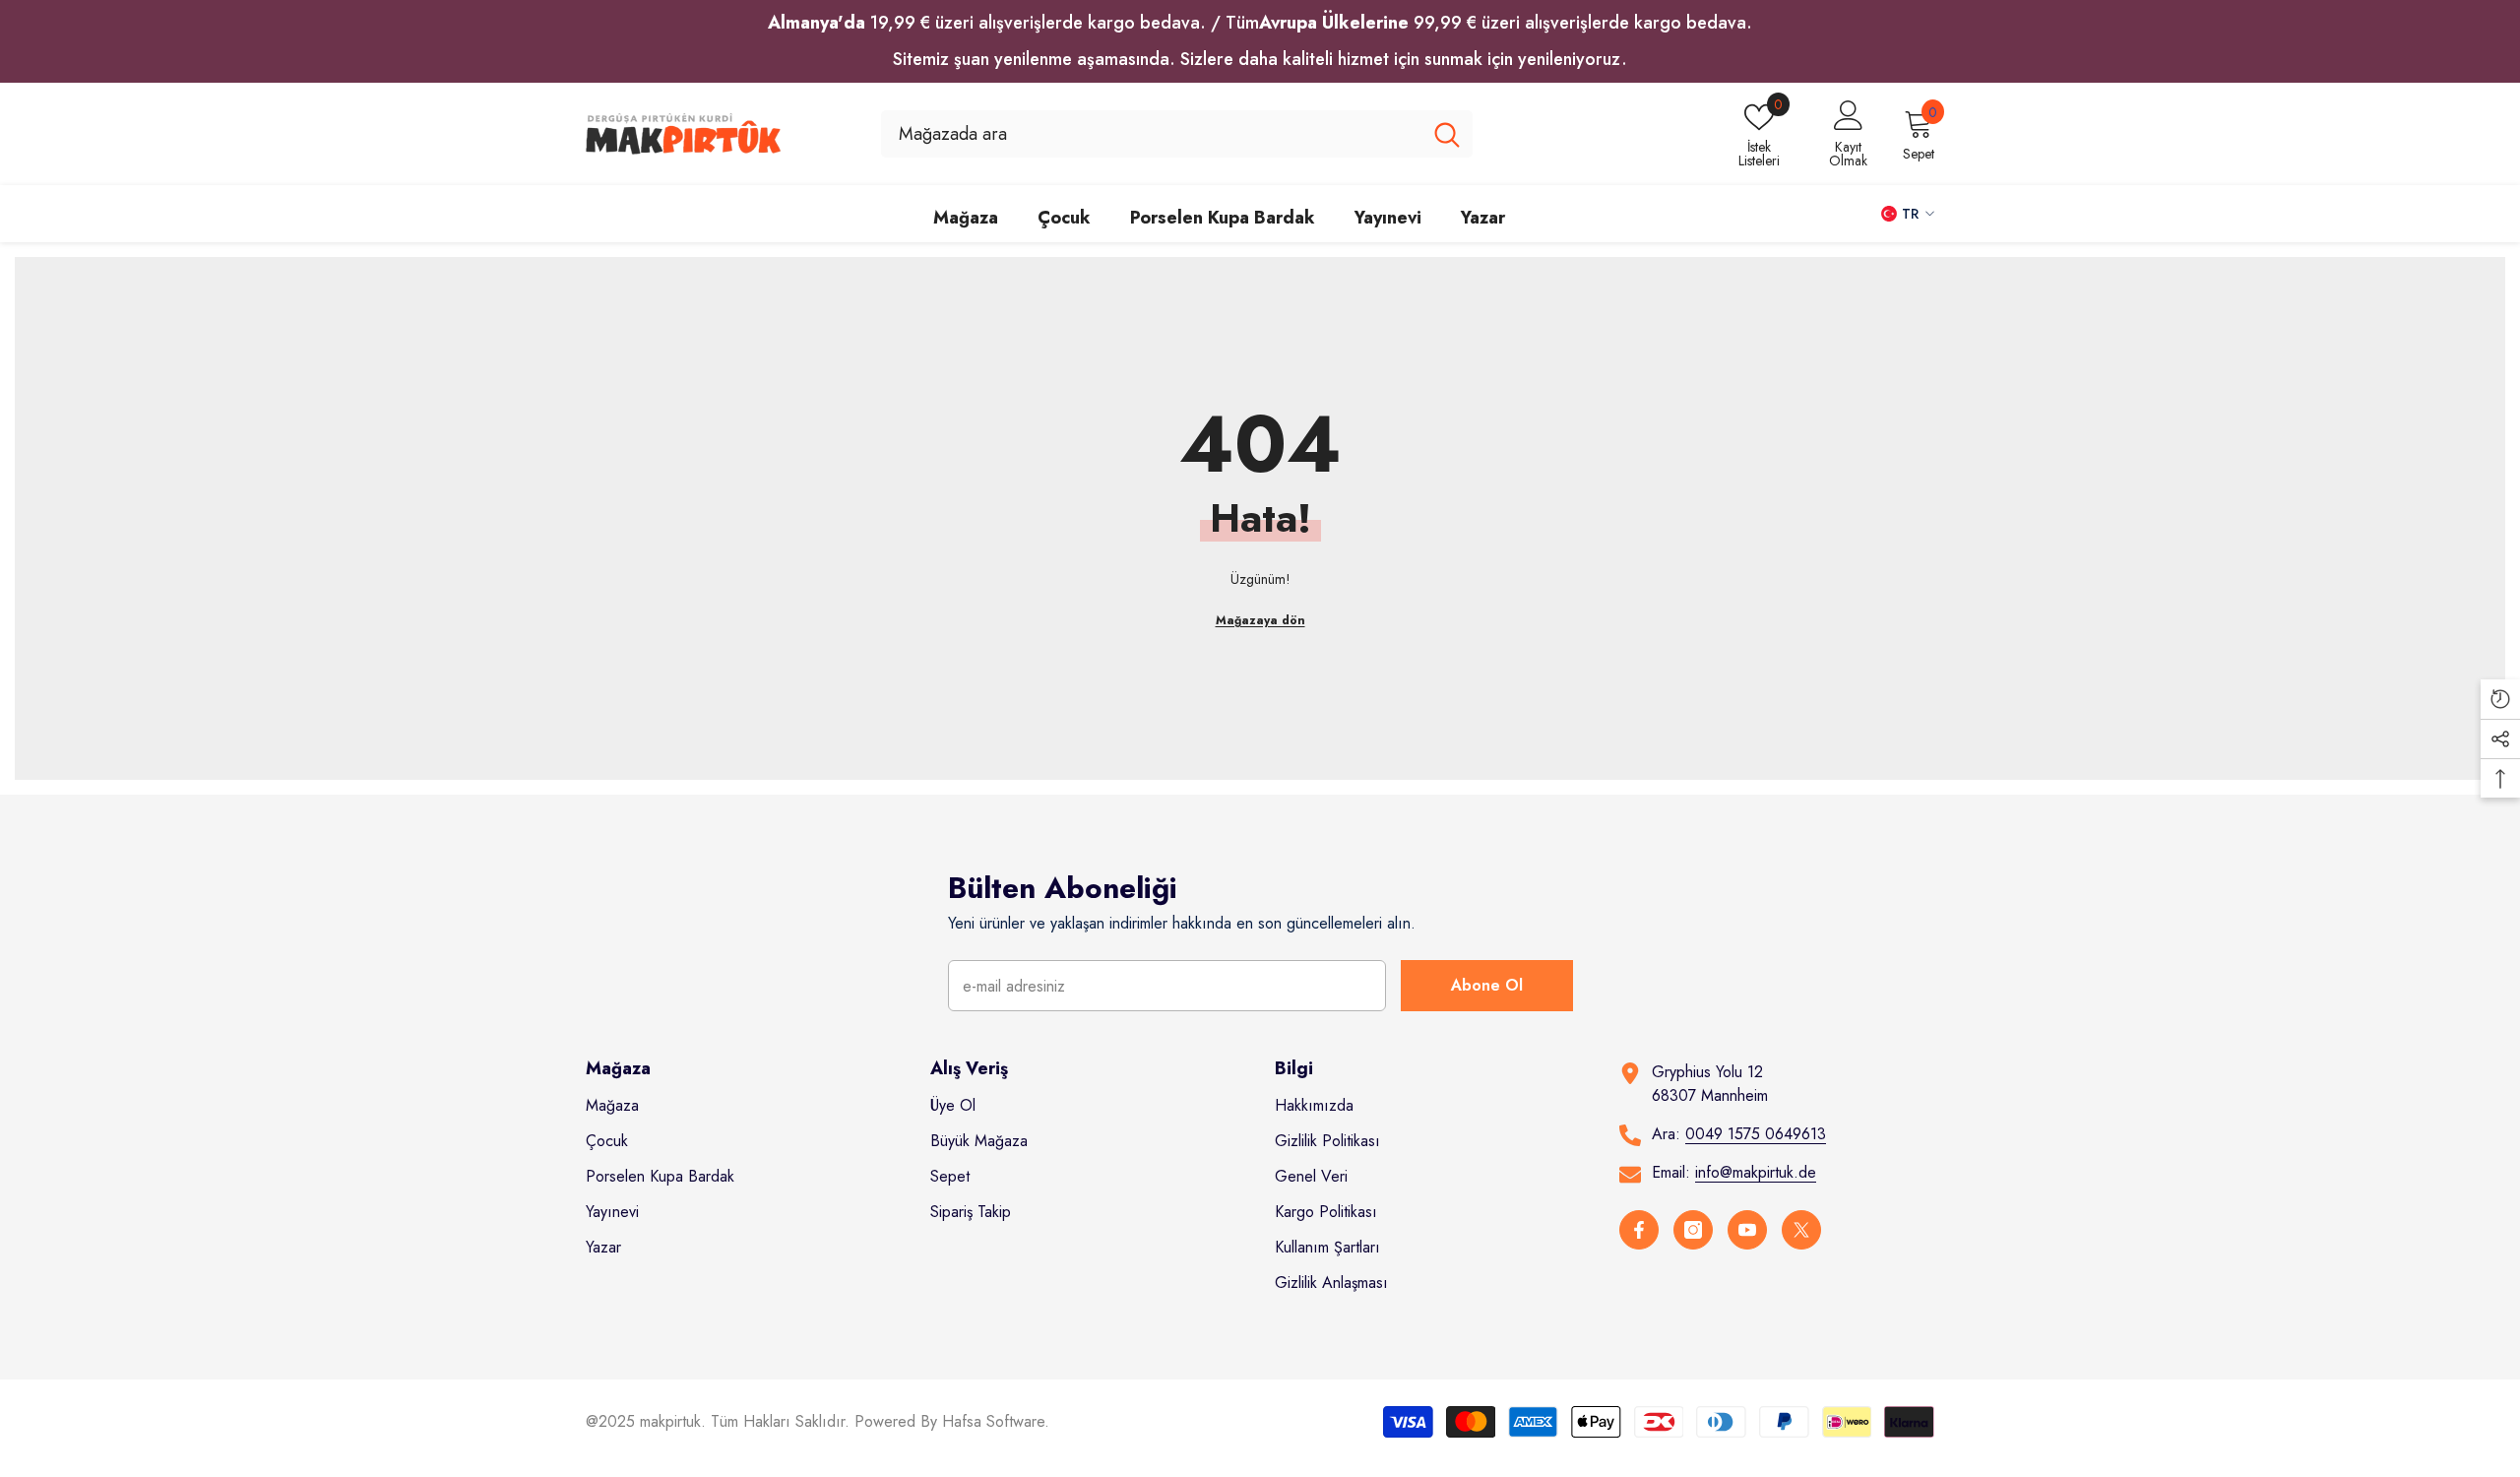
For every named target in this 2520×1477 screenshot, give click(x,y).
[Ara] (1177, 134)
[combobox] (1151, 134)
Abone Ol (1487, 985)
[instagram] (1693, 1230)
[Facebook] (1639, 1230)
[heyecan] (1801, 1230)
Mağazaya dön (1260, 620)
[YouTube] (1747, 1230)
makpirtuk (670, 1421)
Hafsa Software (993, 1421)
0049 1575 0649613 (1756, 1134)
